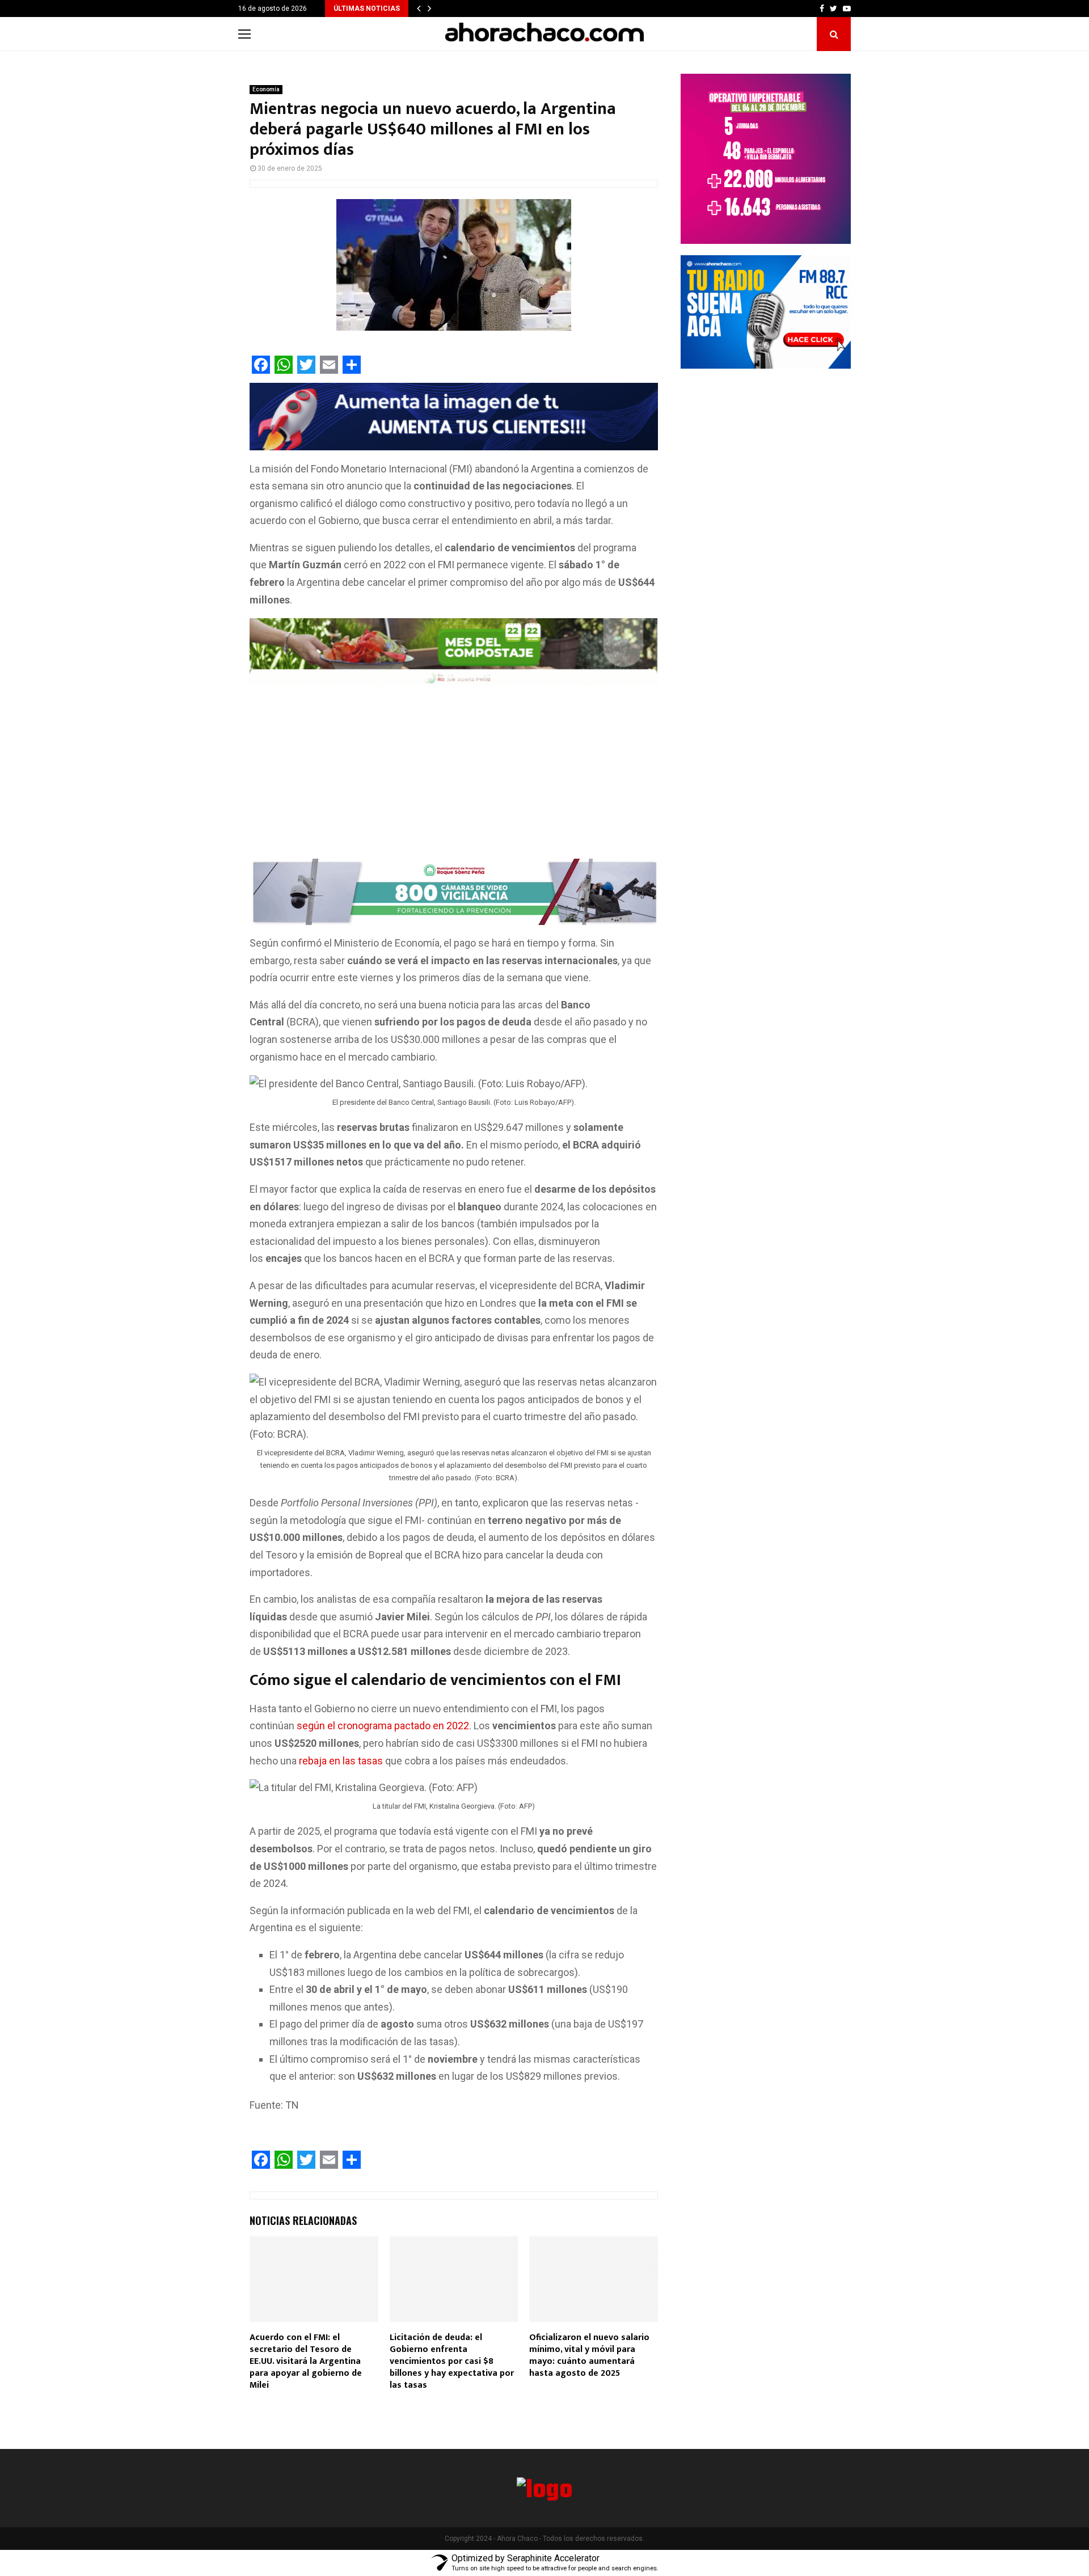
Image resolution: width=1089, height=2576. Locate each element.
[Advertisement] (454, 775)
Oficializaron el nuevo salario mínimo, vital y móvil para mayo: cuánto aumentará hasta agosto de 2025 (589, 2355)
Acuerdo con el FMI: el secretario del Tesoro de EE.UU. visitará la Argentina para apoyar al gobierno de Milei (306, 2361)
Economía (266, 89)
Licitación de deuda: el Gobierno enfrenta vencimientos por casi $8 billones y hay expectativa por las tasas (452, 2361)
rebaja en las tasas (341, 1761)
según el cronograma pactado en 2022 (383, 1726)
